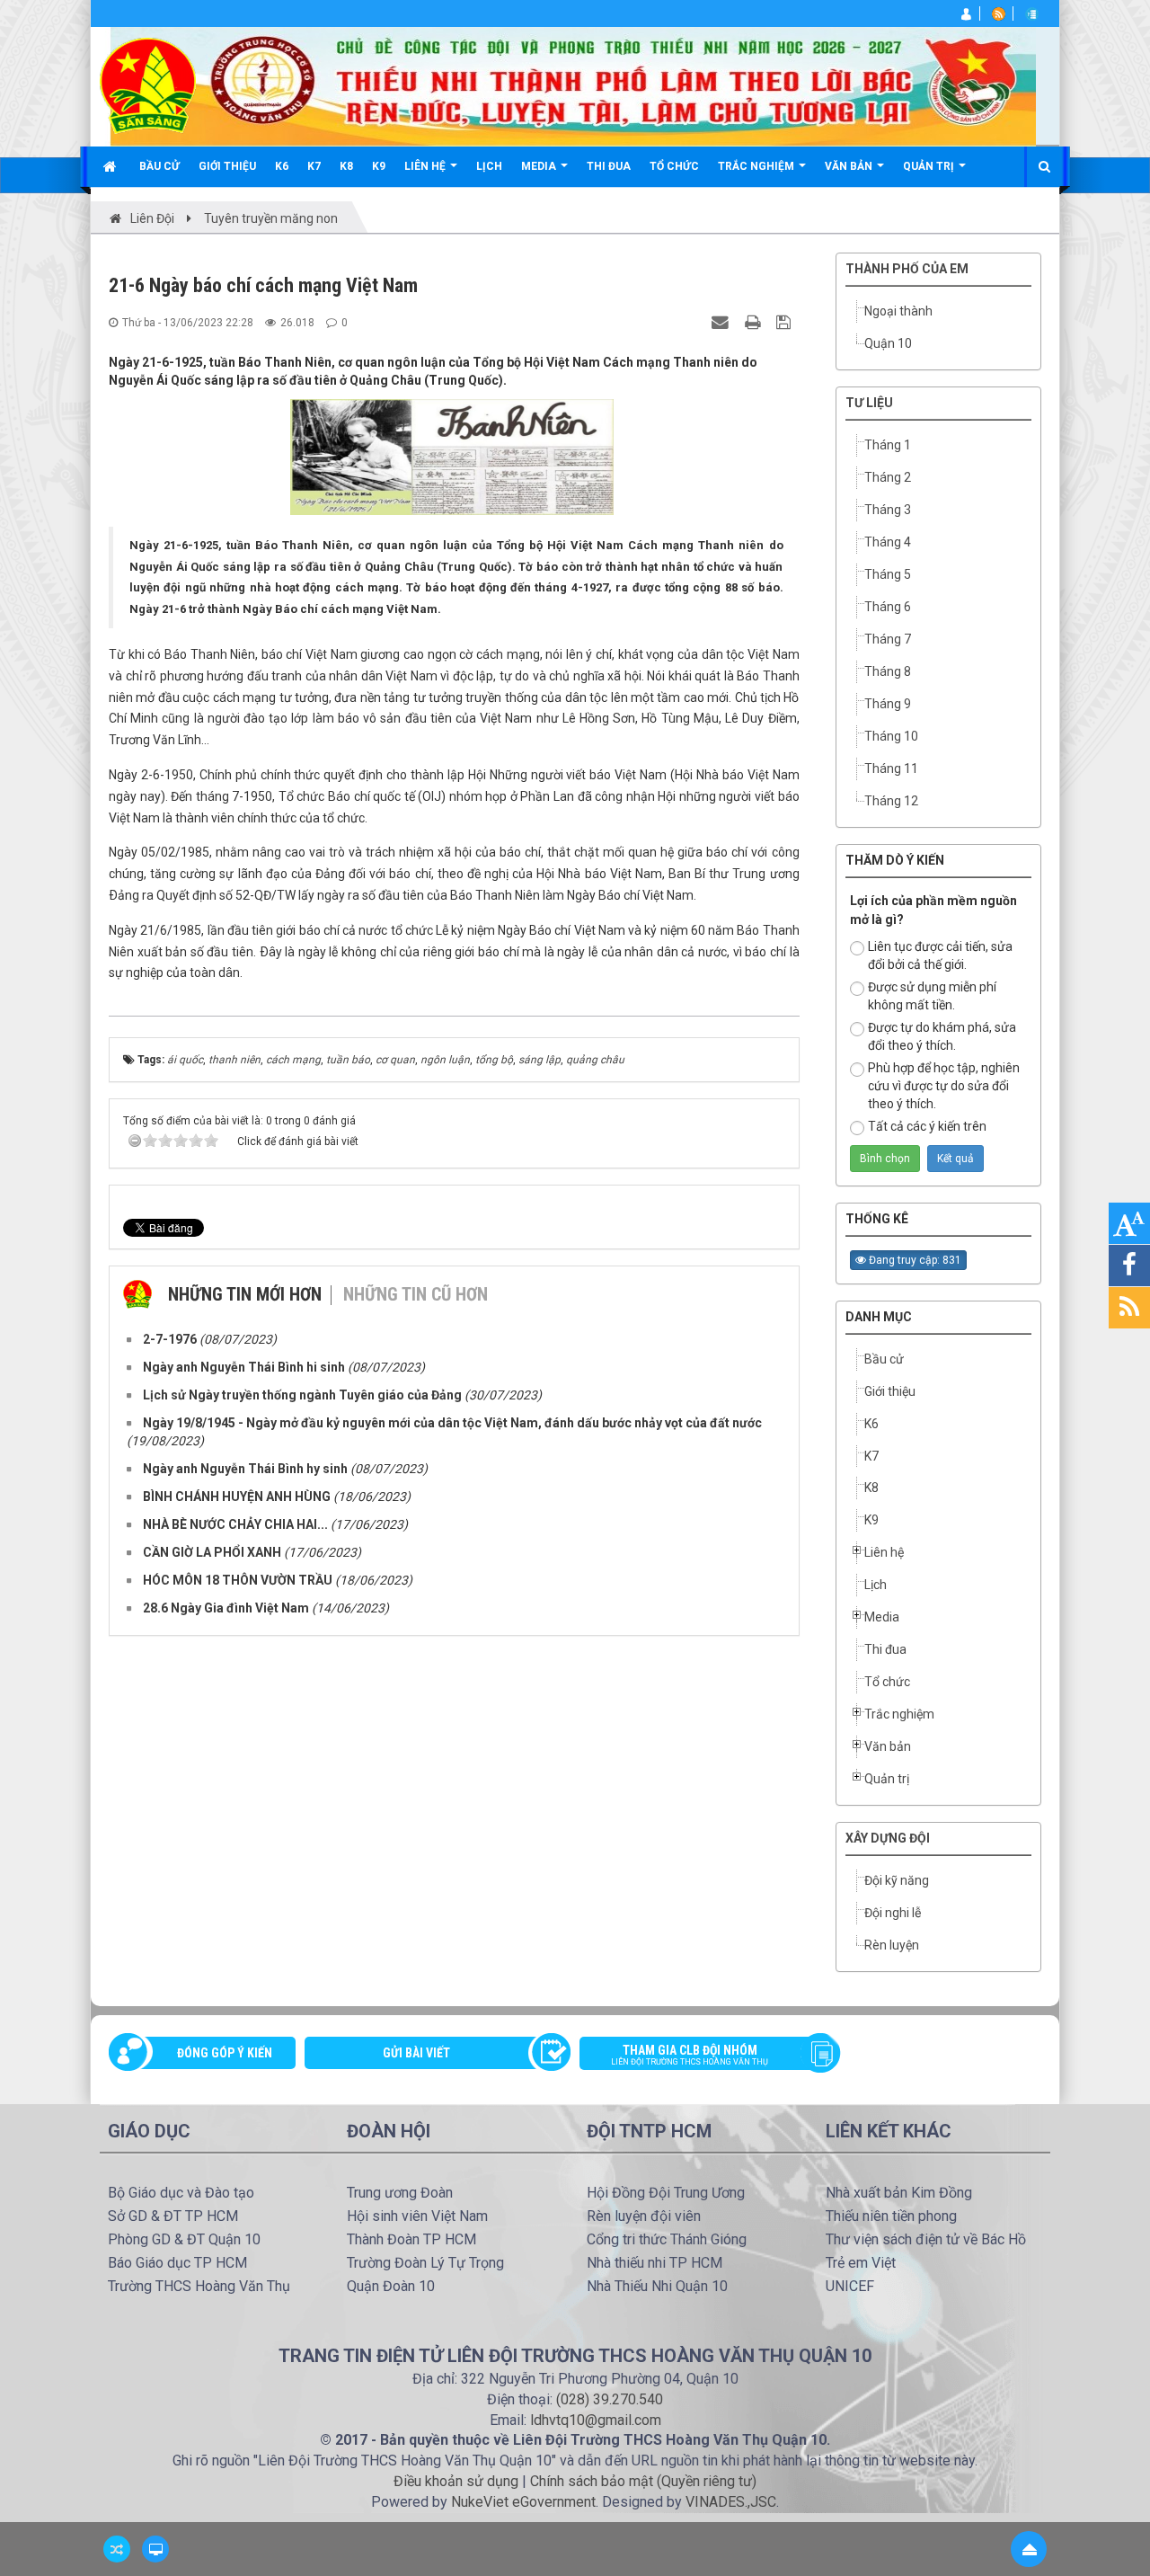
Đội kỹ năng (897, 1880)
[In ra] (755, 322)
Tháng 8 (888, 671)
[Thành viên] (967, 13)
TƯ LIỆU (869, 403)
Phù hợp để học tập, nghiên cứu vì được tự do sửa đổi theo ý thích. (944, 1086)
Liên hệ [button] (426, 166)
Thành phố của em (907, 269)
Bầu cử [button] (159, 166)
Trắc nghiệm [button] (757, 166)
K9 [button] (379, 166)
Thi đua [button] (609, 166)
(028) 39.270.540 (610, 2399)
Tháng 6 (888, 607)
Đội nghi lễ (893, 1913)
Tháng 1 (888, 445)
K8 (871, 1488)
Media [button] (540, 166)
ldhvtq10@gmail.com (596, 2420)
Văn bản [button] (850, 166)
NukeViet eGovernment (523, 2502)
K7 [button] (314, 166)
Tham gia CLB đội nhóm (690, 2055)
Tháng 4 (888, 542)
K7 (871, 1456)
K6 (871, 1424)
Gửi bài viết (416, 2053)
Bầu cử (884, 1359)
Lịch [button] (489, 166)
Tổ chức (887, 1682)
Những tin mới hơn (245, 1294)
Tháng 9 (888, 704)
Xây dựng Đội (888, 1838)
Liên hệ (884, 1552)
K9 (871, 1520)
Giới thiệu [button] (227, 166)
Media (882, 1617)
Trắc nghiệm (899, 1714)
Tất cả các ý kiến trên (927, 1126)
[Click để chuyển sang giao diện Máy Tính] (155, 2549)
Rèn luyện (892, 1945)
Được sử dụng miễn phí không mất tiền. (932, 996)
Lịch (876, 1585)
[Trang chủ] (112, 166)
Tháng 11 (891, 768)
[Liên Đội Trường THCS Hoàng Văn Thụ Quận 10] (148, 84)
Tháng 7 (888, 639)
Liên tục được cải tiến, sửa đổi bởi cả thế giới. (940, 955)
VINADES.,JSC (731, 2502)
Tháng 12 (891, 801)
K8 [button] (346, 166)
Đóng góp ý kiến (225, 2053)
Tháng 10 (891, 736)
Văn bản (888, 1746)
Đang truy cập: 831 (914, 1260)
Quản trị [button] (930, 166)
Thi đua (885, 1649)
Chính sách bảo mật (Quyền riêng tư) (643, 2481)
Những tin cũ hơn (416, 1294)
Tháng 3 (888, 510)
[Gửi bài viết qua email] (722, 322)
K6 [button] (282, 166)
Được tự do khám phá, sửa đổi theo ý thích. (942, 1036)
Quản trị (887, 1779)
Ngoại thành (898, 311)
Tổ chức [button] (674, 166)
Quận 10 (888, 343)
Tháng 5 (888, 574)
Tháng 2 (888, 477)
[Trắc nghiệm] (1033, 13)
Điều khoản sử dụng (456, 2481)
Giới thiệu (890, 1391)
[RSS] (1000, 13)
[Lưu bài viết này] (786, 322)
